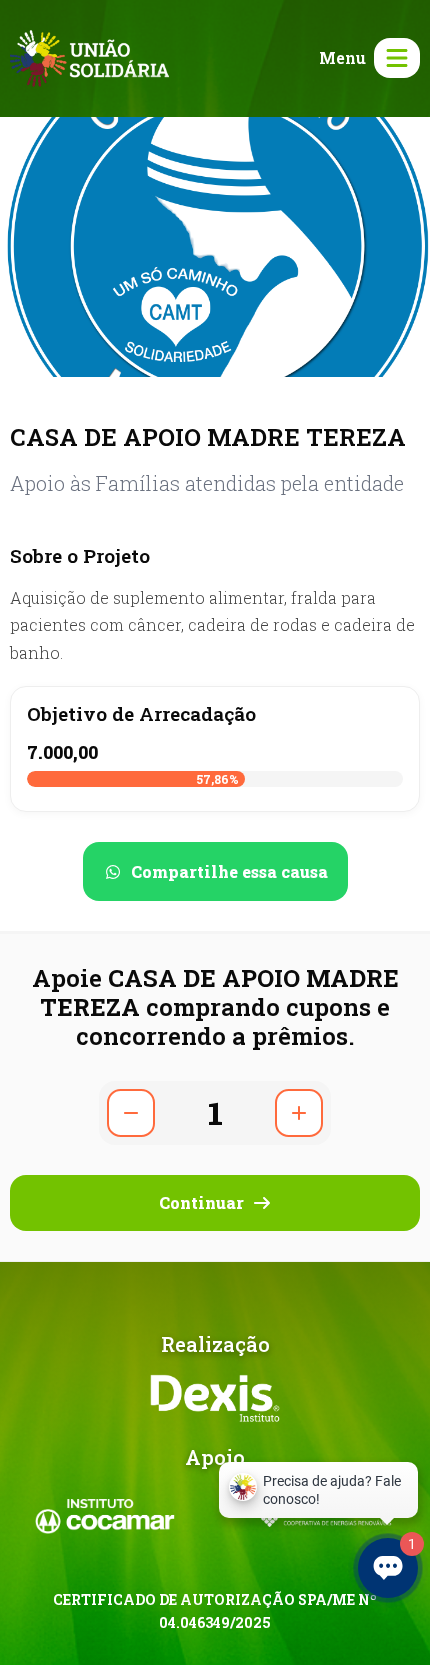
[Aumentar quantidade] (299, 1113)
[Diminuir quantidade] (131, 1113)
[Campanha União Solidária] (89, 56)
